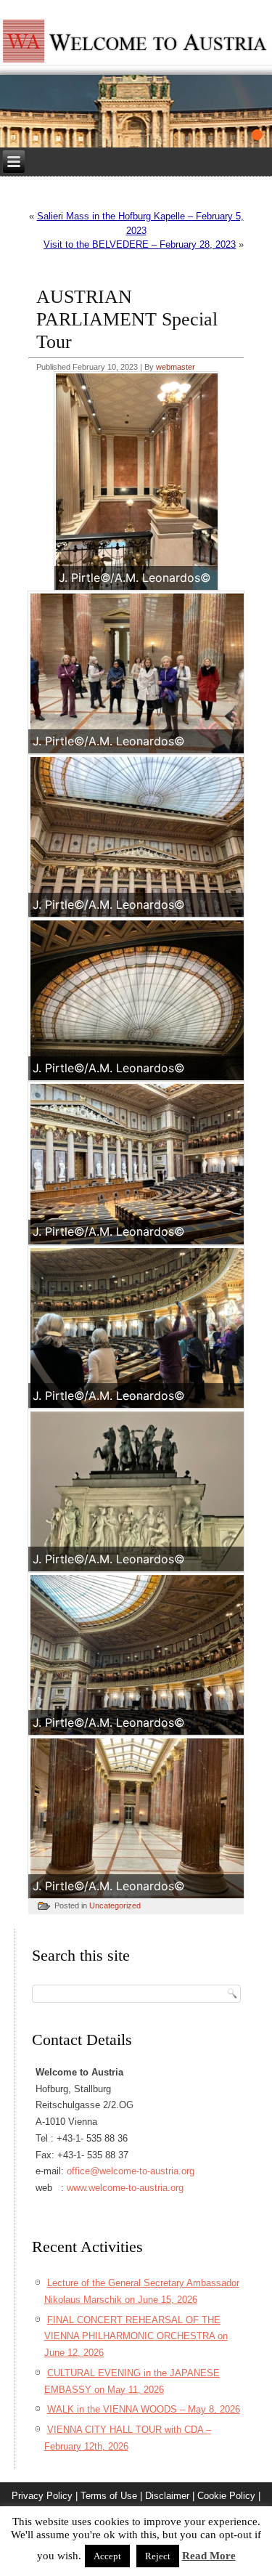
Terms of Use (109, 2496)
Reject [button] (158, 2556)
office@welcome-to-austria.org (131, 2171)
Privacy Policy (42, 2496)
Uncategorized (115, 1905)
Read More (209, 2556)
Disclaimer (167, 2496)
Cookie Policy (226, 2496)
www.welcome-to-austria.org (125, 2188)
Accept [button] (107, 2556)
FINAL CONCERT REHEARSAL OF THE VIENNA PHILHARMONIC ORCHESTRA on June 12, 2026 (136, 2337)
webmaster (176, 367)
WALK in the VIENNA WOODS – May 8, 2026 (144, 2409)
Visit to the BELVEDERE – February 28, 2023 (140, 244)
